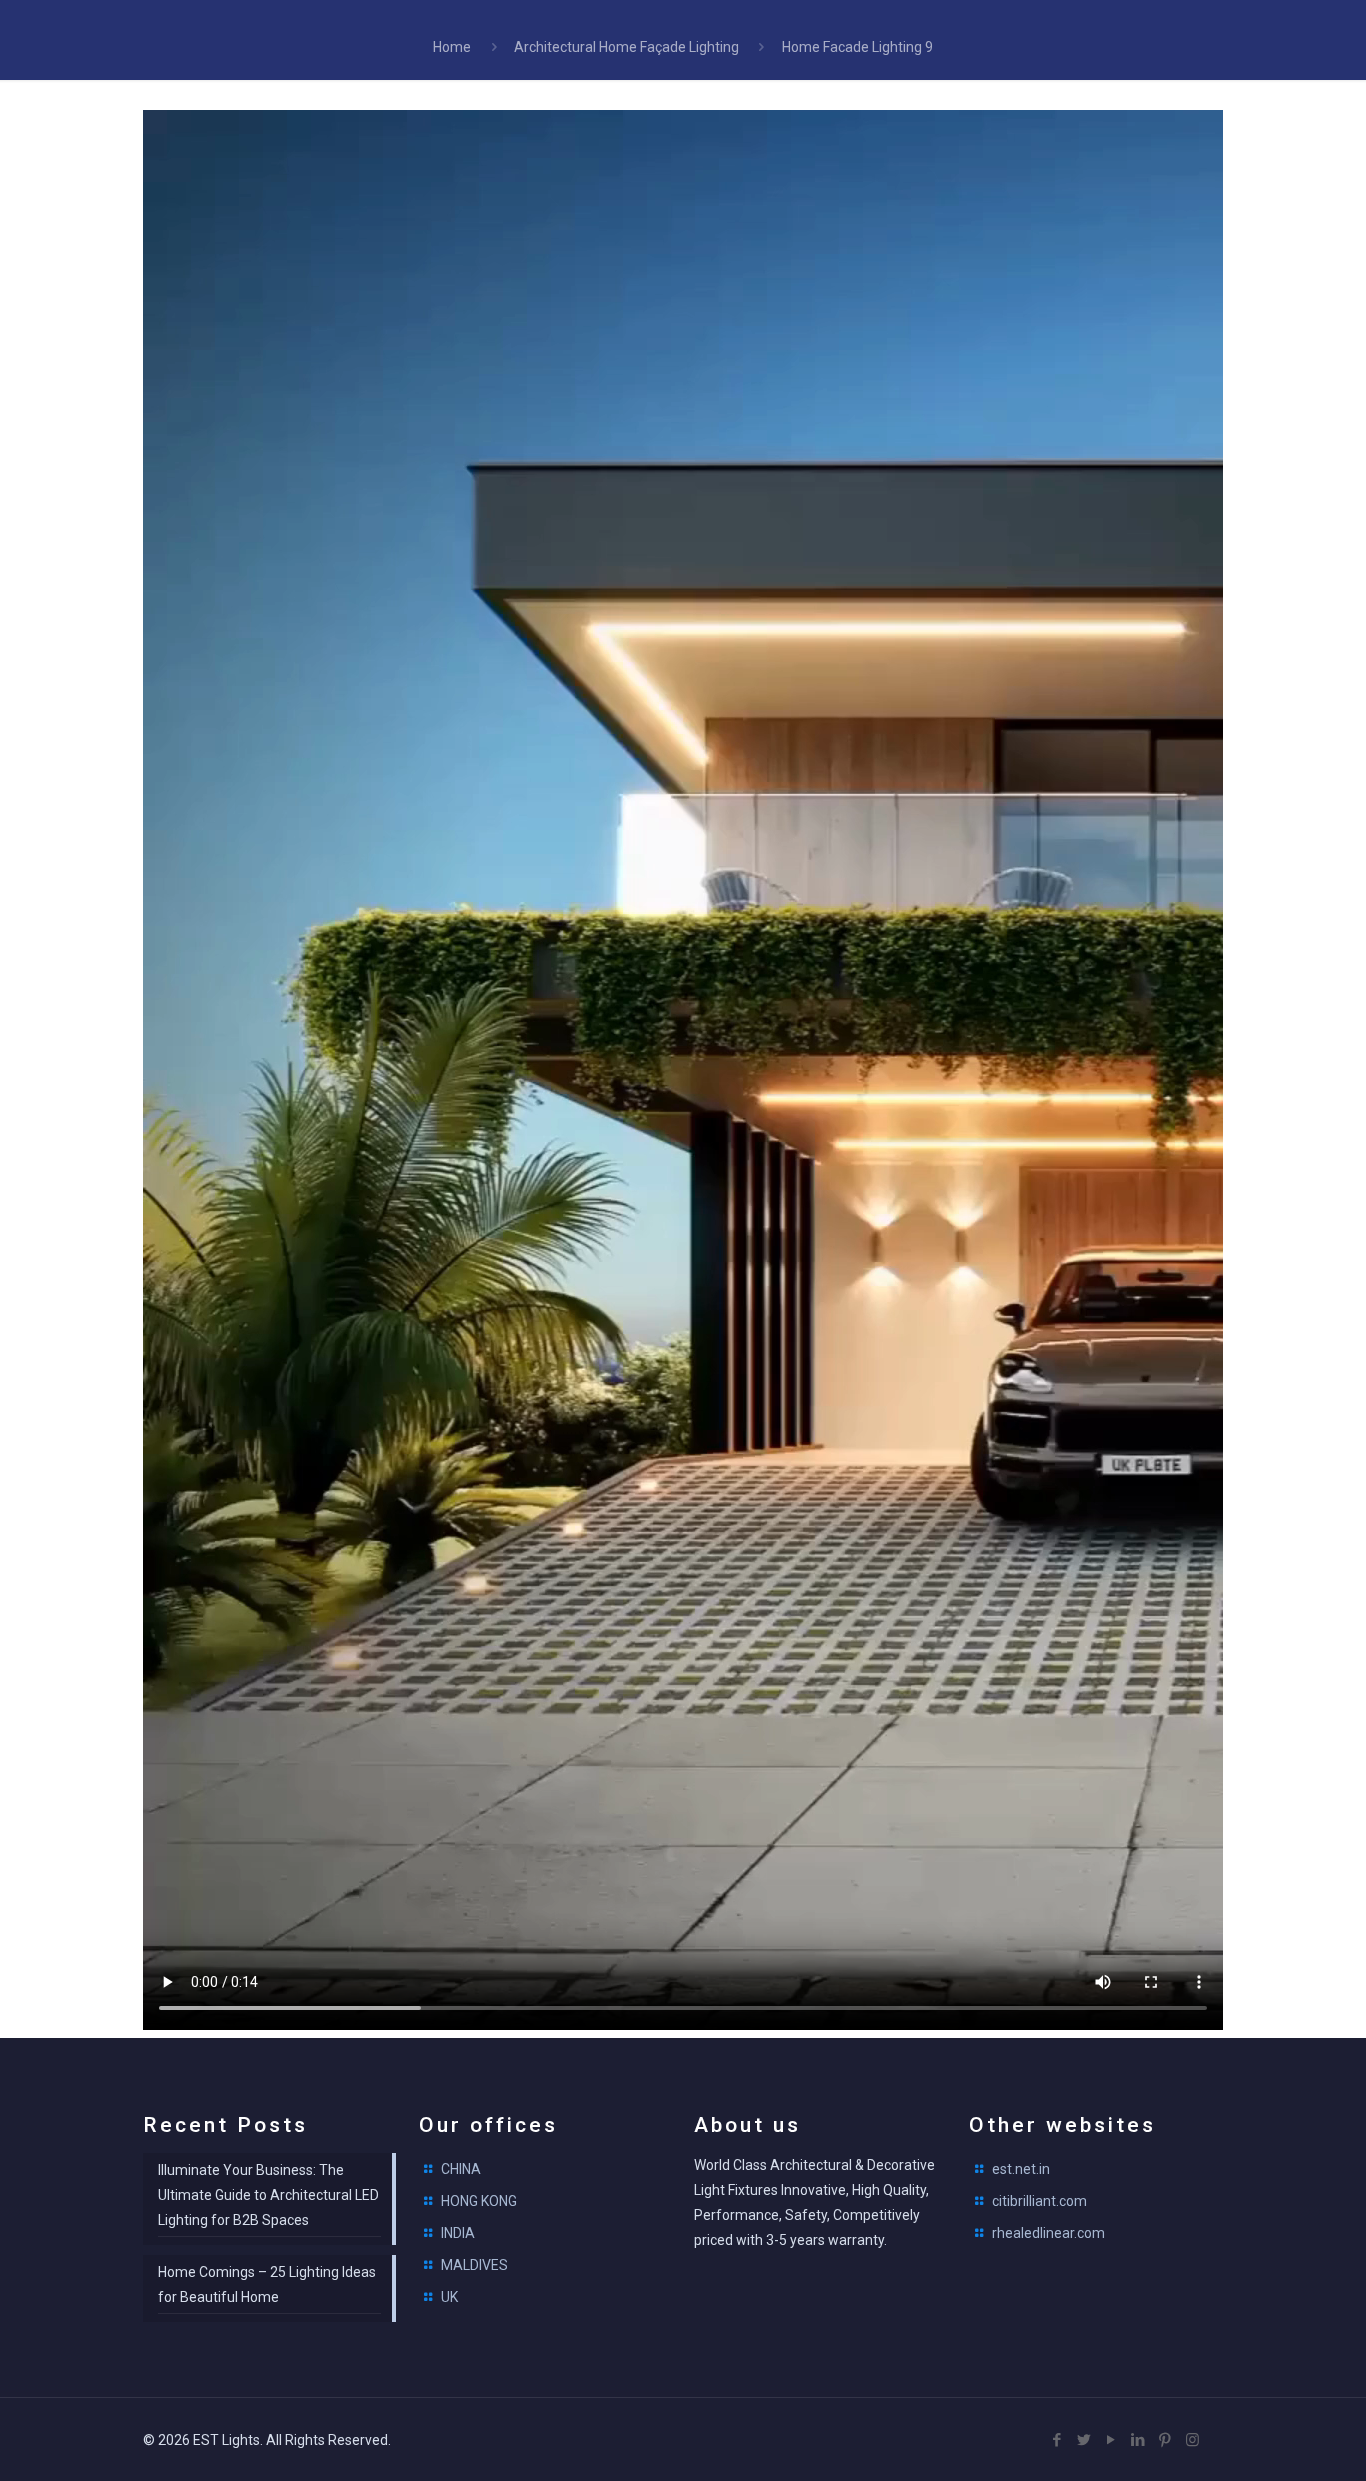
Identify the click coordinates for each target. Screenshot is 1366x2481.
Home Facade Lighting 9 (857, 47)
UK (449, 2297)
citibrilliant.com (1039, 2201)
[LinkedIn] (1138, 2440)
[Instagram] (1192, 2440)
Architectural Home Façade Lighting (626, 47)
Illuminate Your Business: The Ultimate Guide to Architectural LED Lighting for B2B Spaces (268, 2195)
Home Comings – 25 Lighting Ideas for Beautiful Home (267, 2284)
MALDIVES (474, 2265)
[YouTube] (1111, 2440)
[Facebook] (1057, 2440)
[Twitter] (1084, 2440)
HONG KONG (479, 2201)
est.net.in (1021, 2169)
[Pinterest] (1165, 2440)
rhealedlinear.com (1048, 2233)
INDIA (458, 2233)
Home (452, 47)
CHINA (461, 2169)
